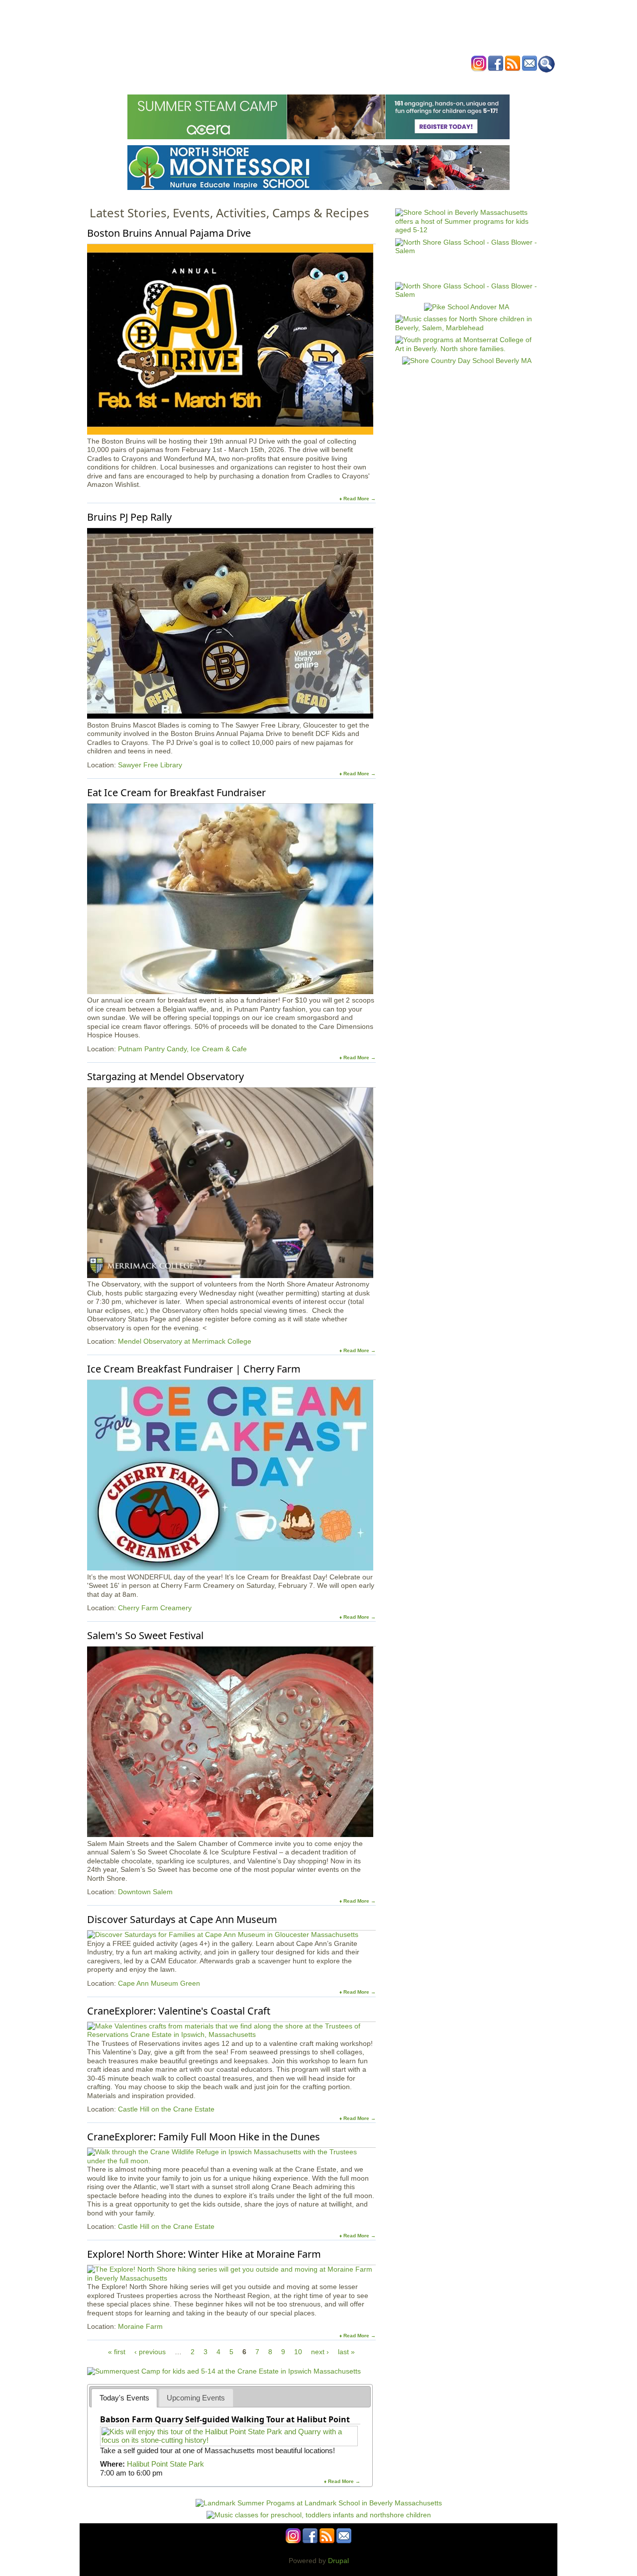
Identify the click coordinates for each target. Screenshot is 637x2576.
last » (346, 2352)
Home (194, 81)
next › (320, 2352)
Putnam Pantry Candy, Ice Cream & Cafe (182, 1049)
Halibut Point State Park (165, 2464)
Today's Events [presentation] (124, 2398)
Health (370, 81)
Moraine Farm (140, 2326)
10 (298, 2352)
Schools (258, 81)
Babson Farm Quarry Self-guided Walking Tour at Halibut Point (225, 2419)
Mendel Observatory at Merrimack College (185, 1341)
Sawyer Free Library (150, 765)
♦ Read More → (358, 499)
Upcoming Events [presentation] (196, 2398)
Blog (398, 81)
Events (224, 81)
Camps (339, 81)
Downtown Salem (145, 1892)
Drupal (338, 2561)
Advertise (432, 81)
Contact (470, 81)
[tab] (124, 2398)
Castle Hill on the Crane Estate (166, 2109)
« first (117, 2352)
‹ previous (150, 2352)
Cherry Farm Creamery (155, 1608)
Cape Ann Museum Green (159, 1983)
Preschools (300, 81)
